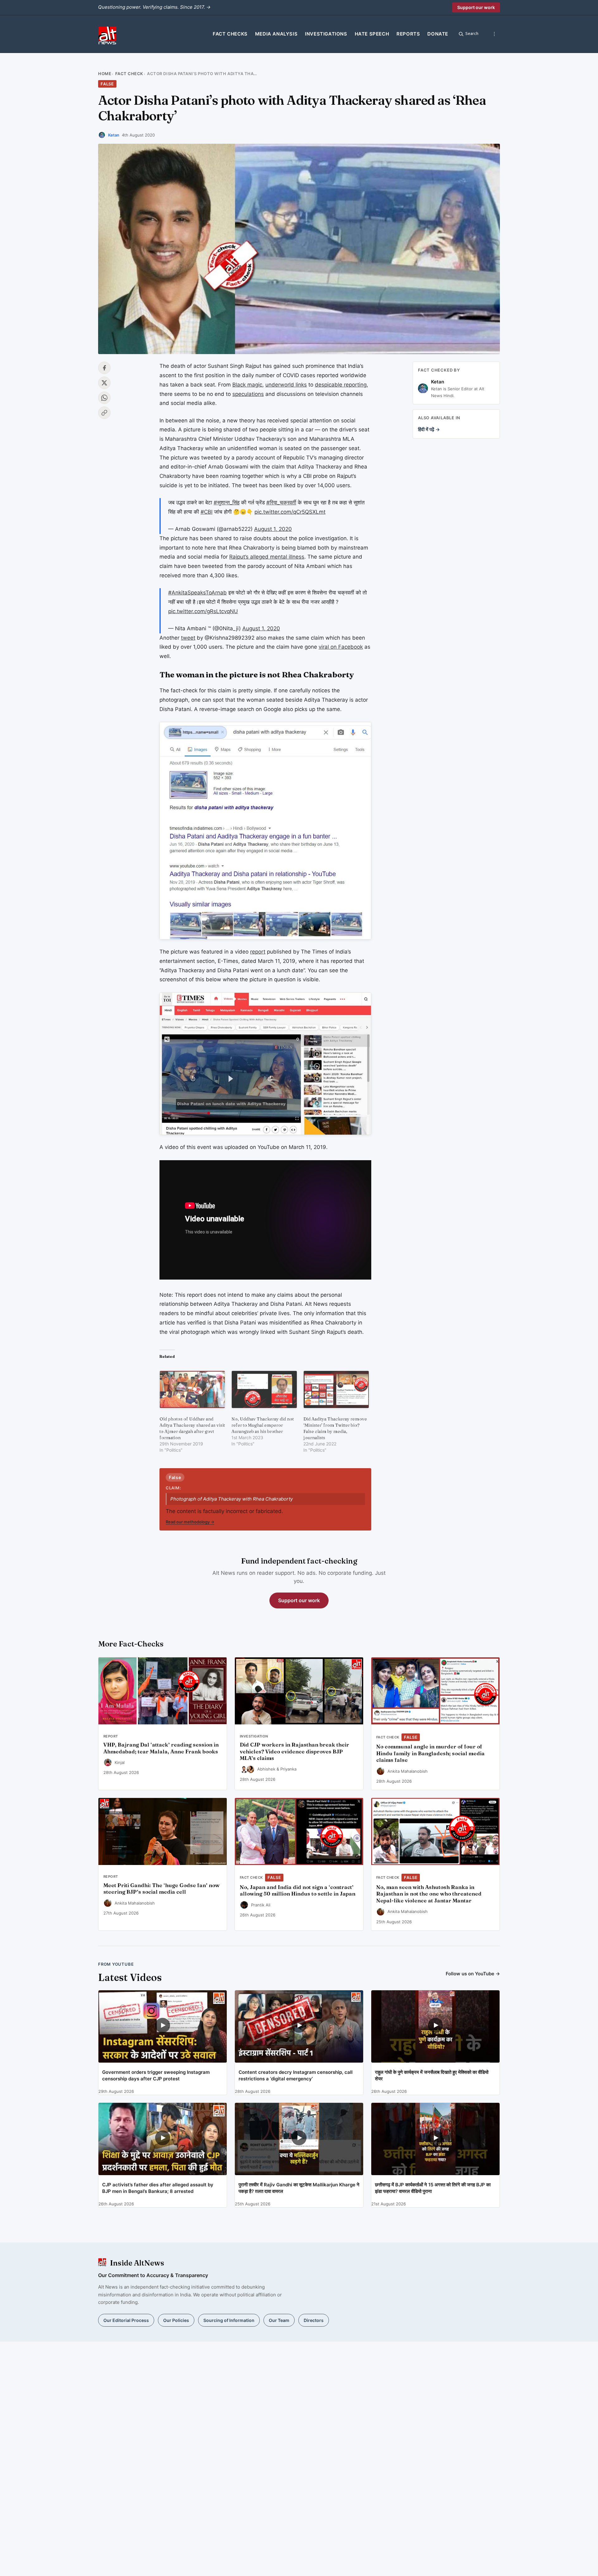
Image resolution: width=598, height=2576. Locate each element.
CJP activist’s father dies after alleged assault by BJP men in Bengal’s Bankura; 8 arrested (158, 2188)
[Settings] (494, 34)
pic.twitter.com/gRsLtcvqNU (203, 611)
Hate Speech (372, 34)
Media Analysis (276, 34)
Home (105, 74)
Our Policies (176, 2320)
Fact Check (129, 74)
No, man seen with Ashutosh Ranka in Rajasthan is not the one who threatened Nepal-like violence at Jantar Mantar (429, 1894)
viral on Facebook (341, 647)
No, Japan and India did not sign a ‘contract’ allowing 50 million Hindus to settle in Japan (298, 1891)
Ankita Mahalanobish (408, 1771)
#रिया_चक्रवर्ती (281, 502)
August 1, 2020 (273, 529)
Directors (314, 2320)
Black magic (247, 385)
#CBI (206, 512)
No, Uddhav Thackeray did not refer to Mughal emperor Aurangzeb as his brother (263, 1425)
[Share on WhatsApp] (104, 398)
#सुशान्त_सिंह (227, 502)
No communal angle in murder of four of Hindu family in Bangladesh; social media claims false (430, 1753)
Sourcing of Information (229, 2320)
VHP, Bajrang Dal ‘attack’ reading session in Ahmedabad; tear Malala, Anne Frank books (161, 1748)
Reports (408, 34)
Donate (438, 34)
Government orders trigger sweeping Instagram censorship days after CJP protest (156, 2075)
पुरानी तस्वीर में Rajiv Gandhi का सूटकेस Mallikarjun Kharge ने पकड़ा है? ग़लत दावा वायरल (299, 2188)
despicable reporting (341, 385)
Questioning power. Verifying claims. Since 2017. (154, 7)
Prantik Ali (261, 1905)
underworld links (286, 385)
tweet (188, 638)
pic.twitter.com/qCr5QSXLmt (290, 512)
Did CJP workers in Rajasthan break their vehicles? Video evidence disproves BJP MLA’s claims (294, 1752)
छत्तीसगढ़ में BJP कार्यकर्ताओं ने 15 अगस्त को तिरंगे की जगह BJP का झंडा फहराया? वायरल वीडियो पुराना (433, 2188)
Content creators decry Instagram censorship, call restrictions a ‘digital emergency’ (296, 2075)
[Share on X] (104, 383)
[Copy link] (104, 413)
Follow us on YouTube (473, 1974)
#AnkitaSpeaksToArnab (197, 593)
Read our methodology (190, 1522)
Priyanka (288, 1769)
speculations (248, 394)
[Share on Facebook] (104, 368)
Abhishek (266, 1769)
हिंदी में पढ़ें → (429, 429)
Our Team (279, 2320)
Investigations (326, 34)
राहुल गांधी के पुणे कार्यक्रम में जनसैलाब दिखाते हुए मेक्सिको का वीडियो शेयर (432, 2075)
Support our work (476, 7)
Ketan (114, 135)
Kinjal (120, 1762)
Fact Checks (230, 34)
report (258, 952)
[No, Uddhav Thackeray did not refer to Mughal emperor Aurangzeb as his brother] (264, 1389)
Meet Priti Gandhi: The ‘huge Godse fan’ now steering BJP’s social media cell (161, 1889)
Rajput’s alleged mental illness (267, 557)
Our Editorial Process (126, 2320)
